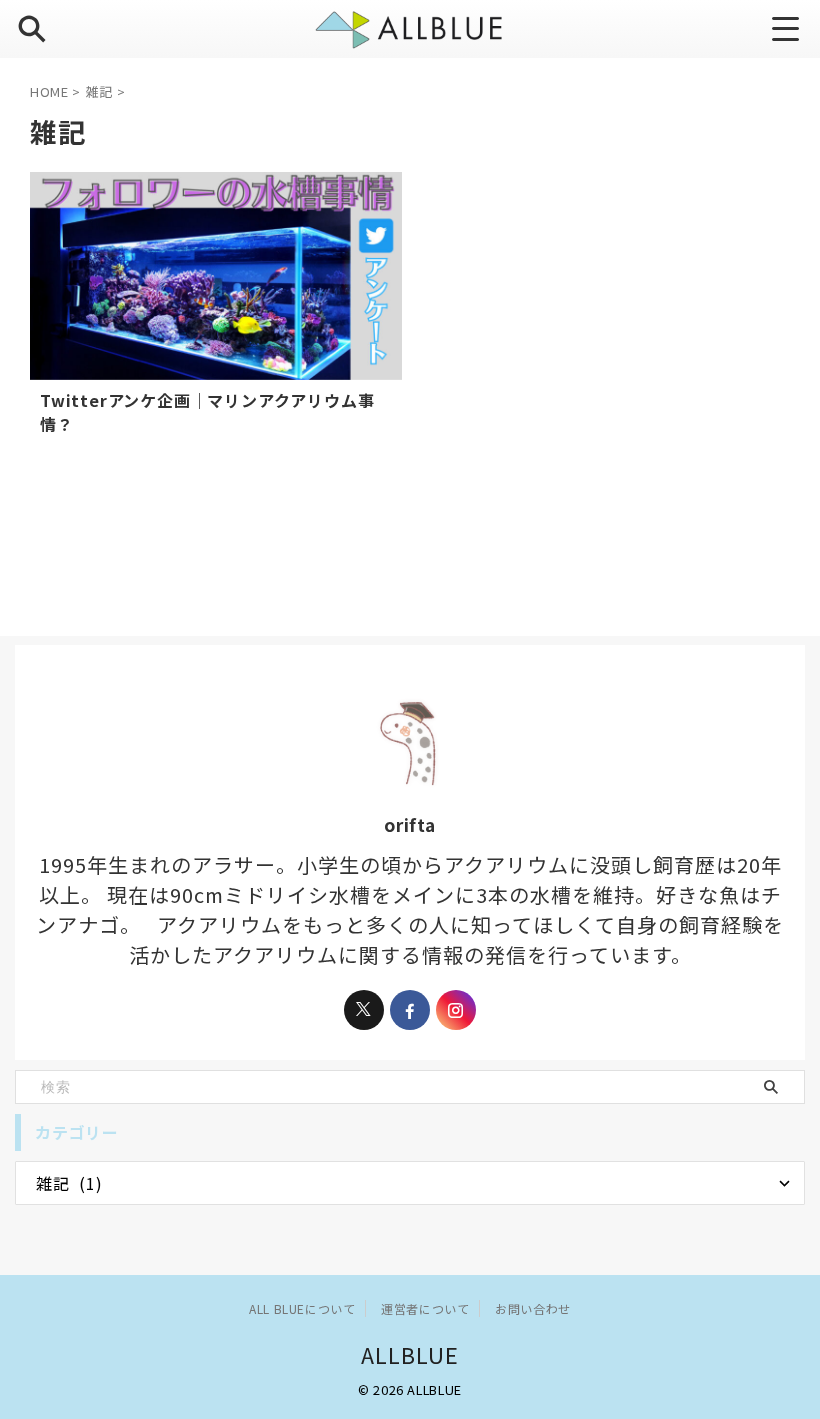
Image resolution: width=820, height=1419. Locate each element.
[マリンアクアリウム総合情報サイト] (410, 29)
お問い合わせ (533, 1308)
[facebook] (410, 1010)
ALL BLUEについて (302, 1308)
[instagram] (456, 1010)
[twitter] (364, 1010)
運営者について (425, 1308)
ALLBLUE (410, 1354)
